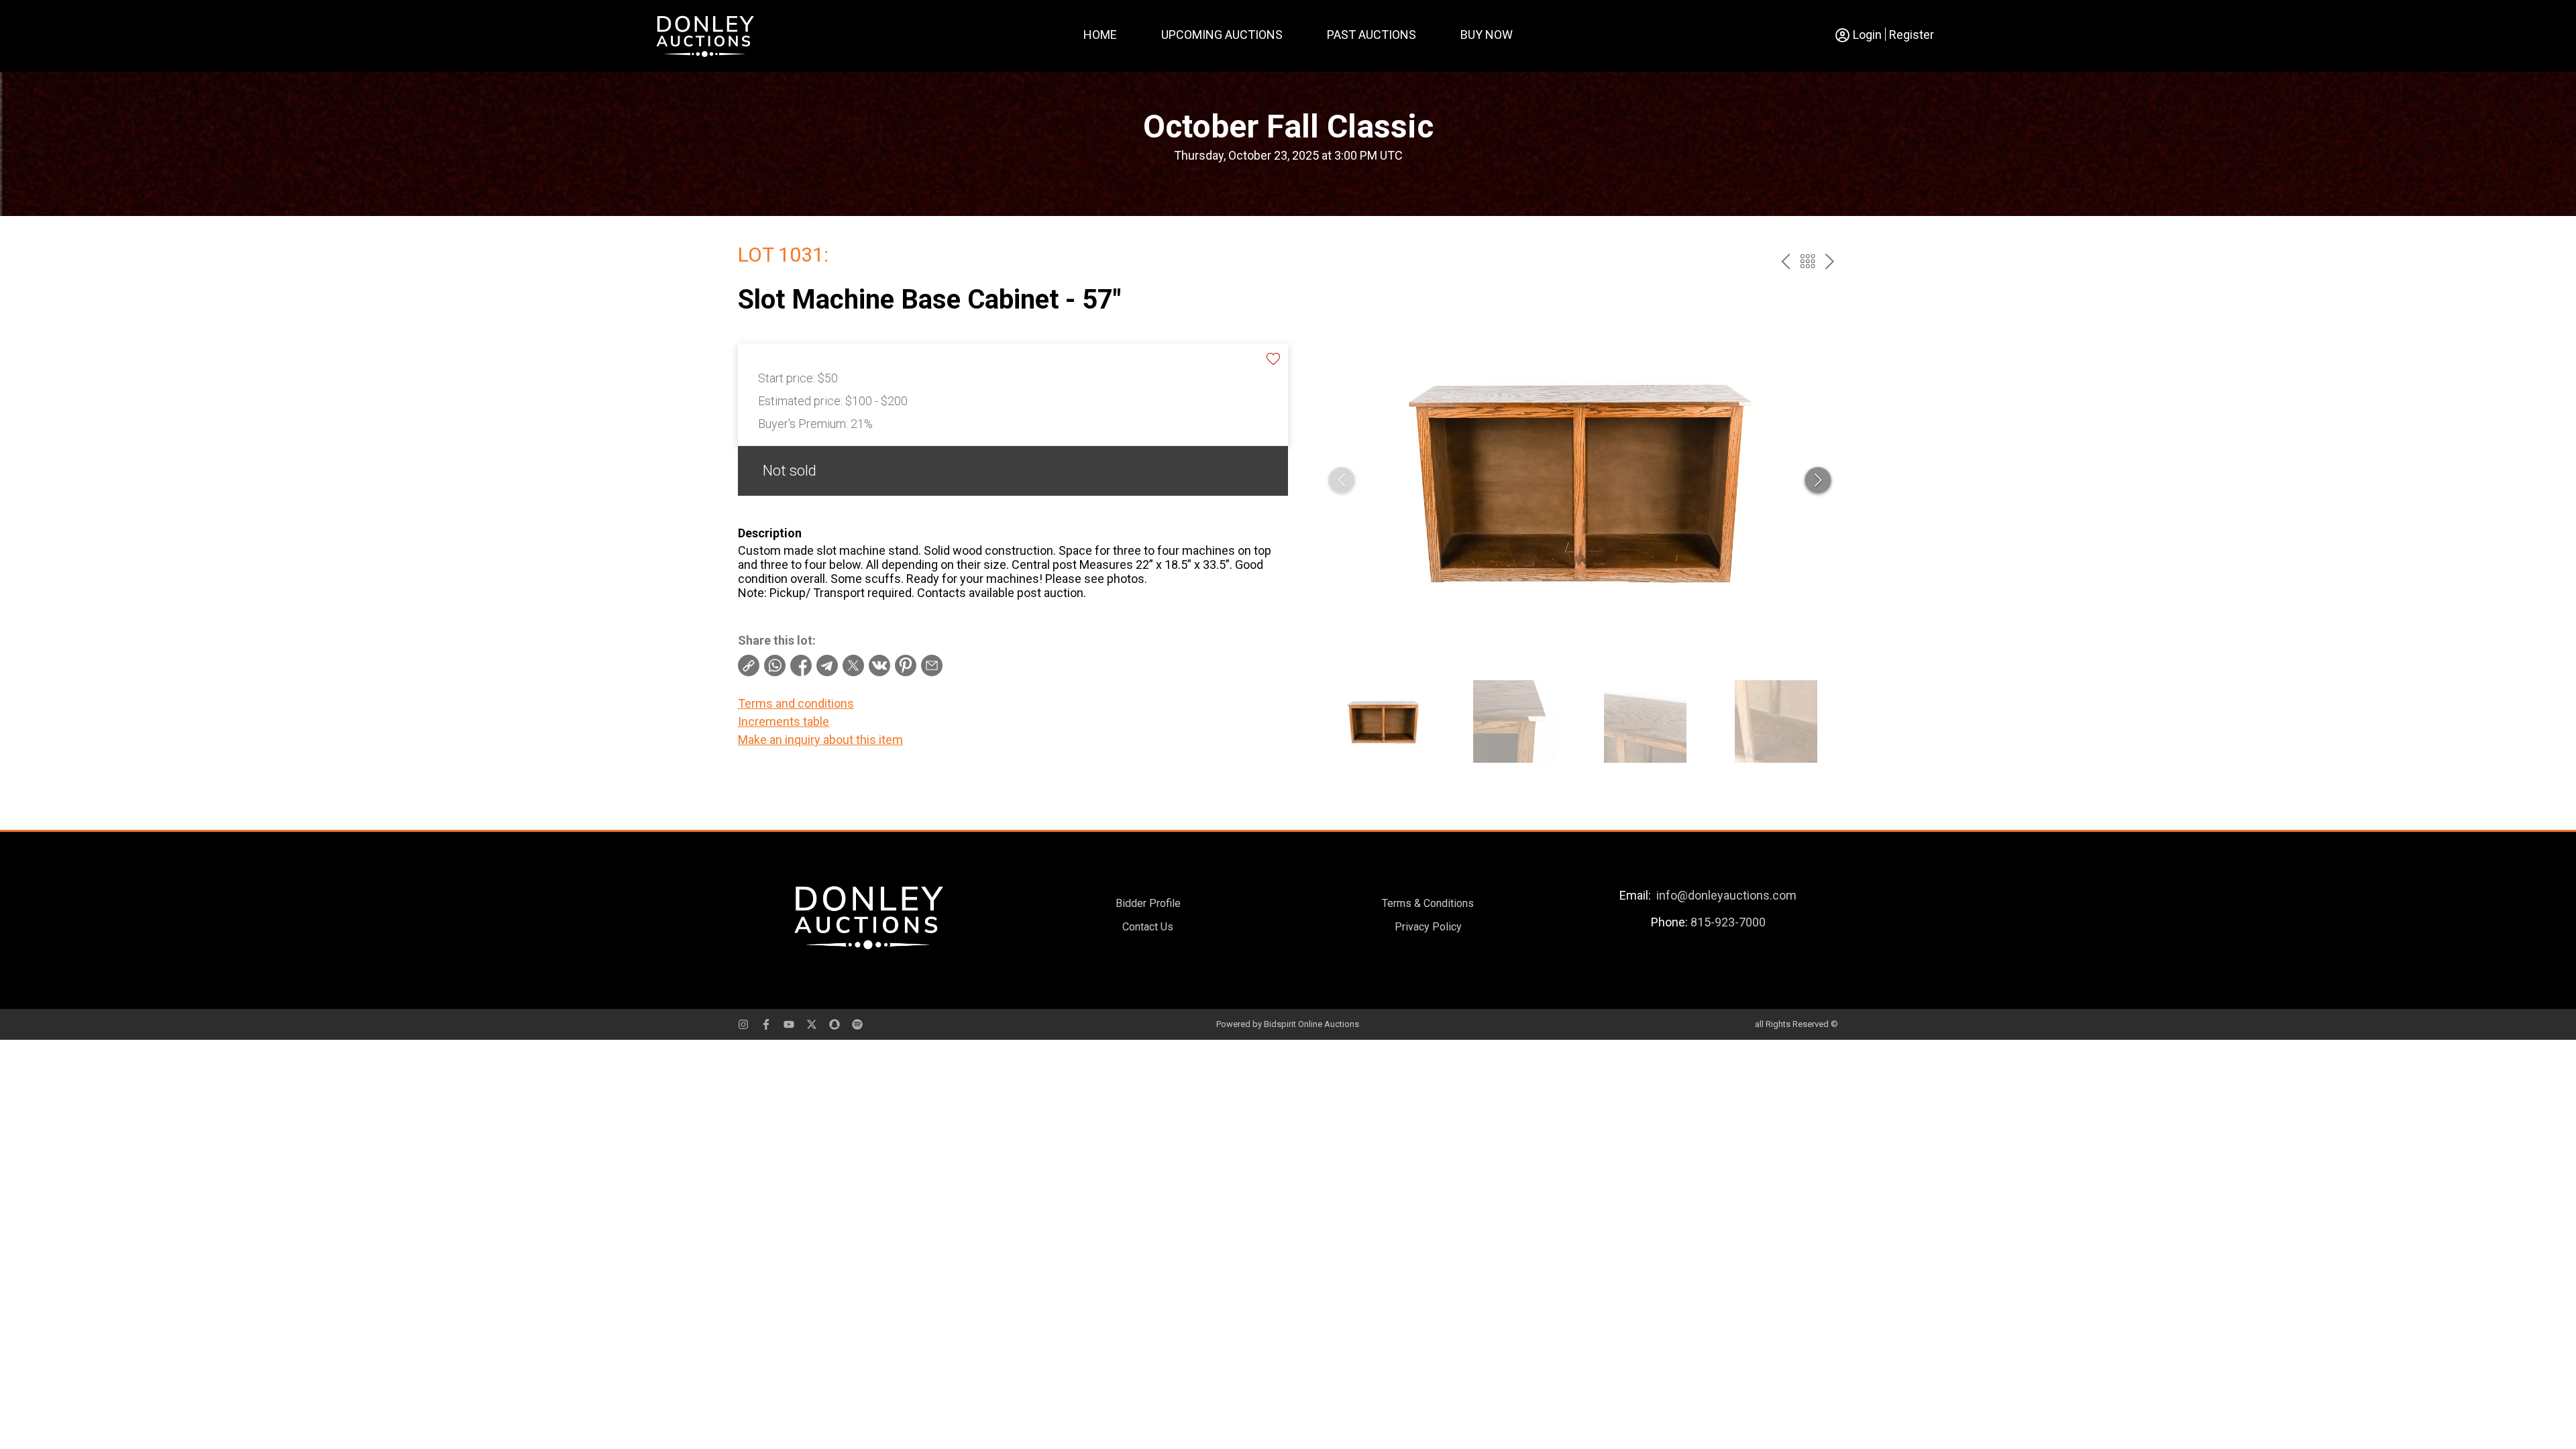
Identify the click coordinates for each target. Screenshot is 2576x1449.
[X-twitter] (812, 1024)
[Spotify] (857, 1024)
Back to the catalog (1808, 261)
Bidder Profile (1148, 903)
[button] (1818, 480)
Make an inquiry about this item (820, 740)
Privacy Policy (1428, 927)
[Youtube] (789, 1024)
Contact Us (1148, 927)
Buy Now (1487, 35)
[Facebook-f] (766, 1024)
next (1830, 261)
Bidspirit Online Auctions (1311, 1024)
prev (1785, 261)
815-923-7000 (1728, 922)
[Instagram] (743, 1024)
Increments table (784, 721)
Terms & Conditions (1428, 903)
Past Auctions (1372, 35)
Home (1100, 35)
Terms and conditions (796, 703)
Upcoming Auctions (1222, 35)
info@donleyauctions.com (1726, 895)
